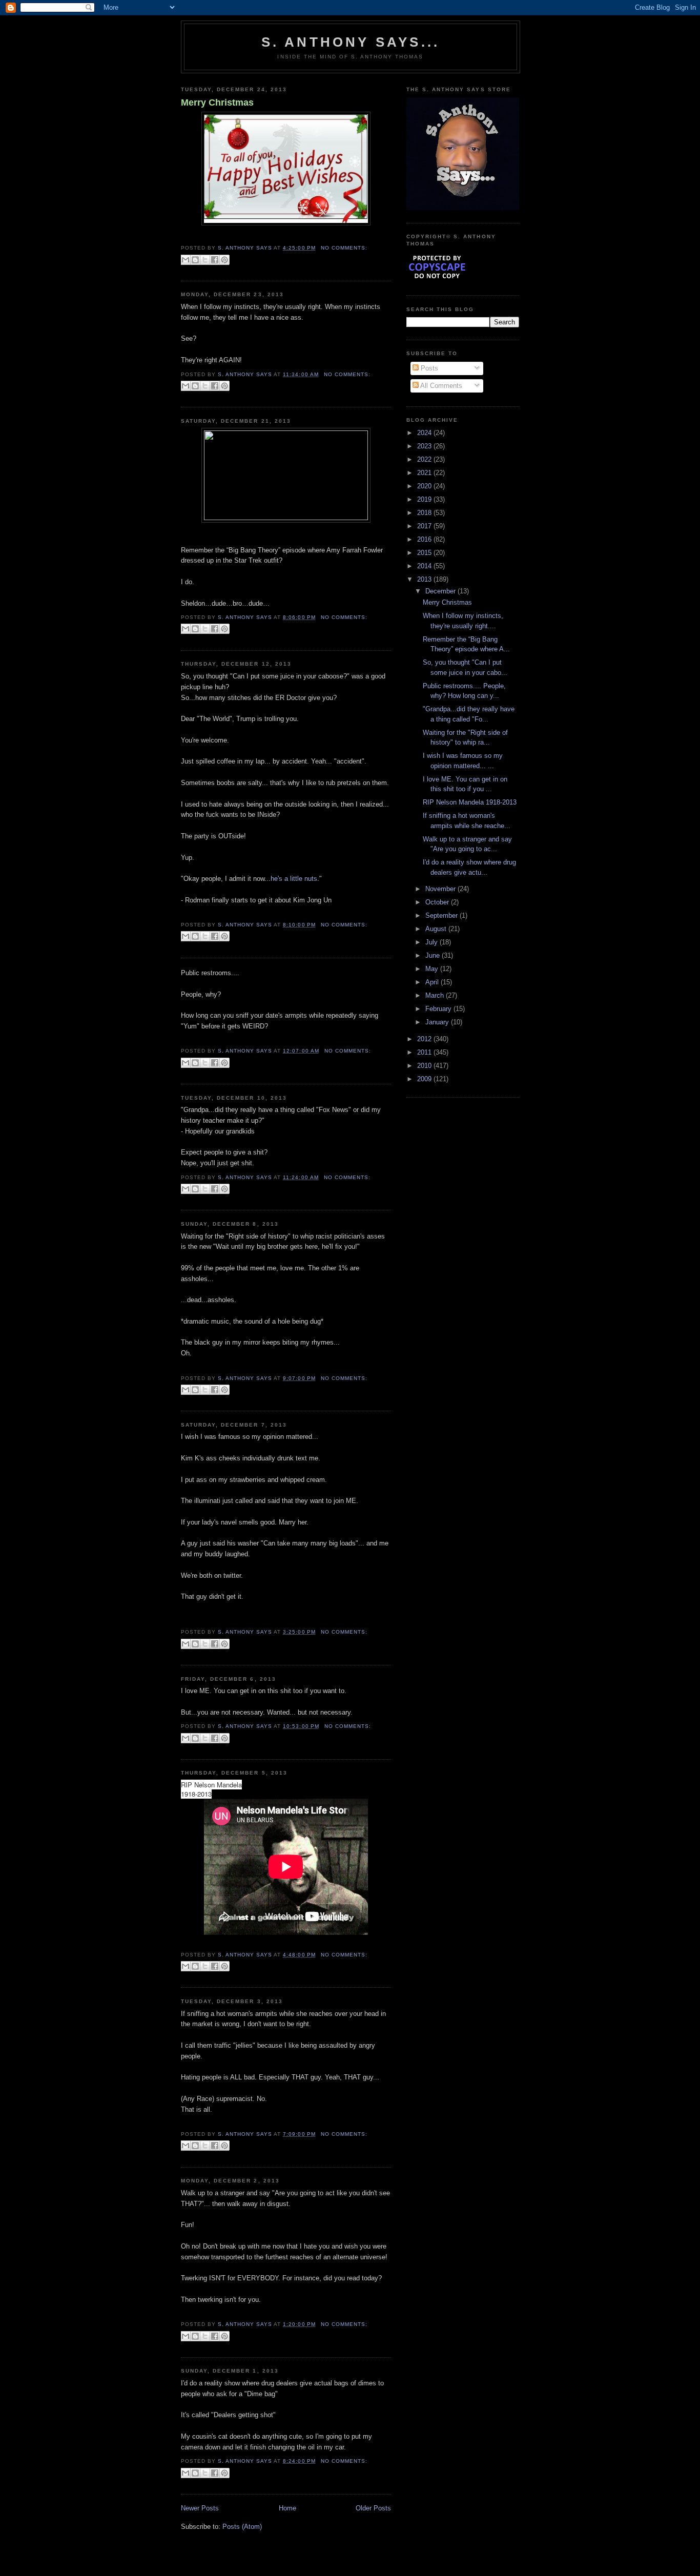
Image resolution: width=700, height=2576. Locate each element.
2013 (425, 579)
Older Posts (373, 2508)
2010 (425, 1066)
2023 (425, 446)
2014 (425, 566)
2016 (425, 539)
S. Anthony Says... (351, 42)
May (433, 969)
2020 (425, 486)
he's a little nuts (294, 879)
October (438, 902)
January (438, 1022)
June (434, 955)
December (441, 591)
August (437, 929)
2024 (425, 433)
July (433, 942)
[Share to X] (205, 260)
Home (287, 2508)
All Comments (440, 386)
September (442, 915)
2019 (425, 499)
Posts (428, 368)
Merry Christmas (217, 102)
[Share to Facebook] (215, 260)
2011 (425, 1052)
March (436, 995)
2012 (425, 1039)
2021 (425, 473)
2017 (425, 526)
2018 (425, 513)
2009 (425, 1079)
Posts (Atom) (242, 2527)
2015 (425, 553)
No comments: (344, 248)
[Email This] (186, 260)
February (439, 1009)
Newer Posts (200, 2508)
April (433, 982)
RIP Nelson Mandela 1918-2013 (470, 802)
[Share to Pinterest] (224, 260)
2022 (425, 459)
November (441, 889)
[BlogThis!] (195, 260)
